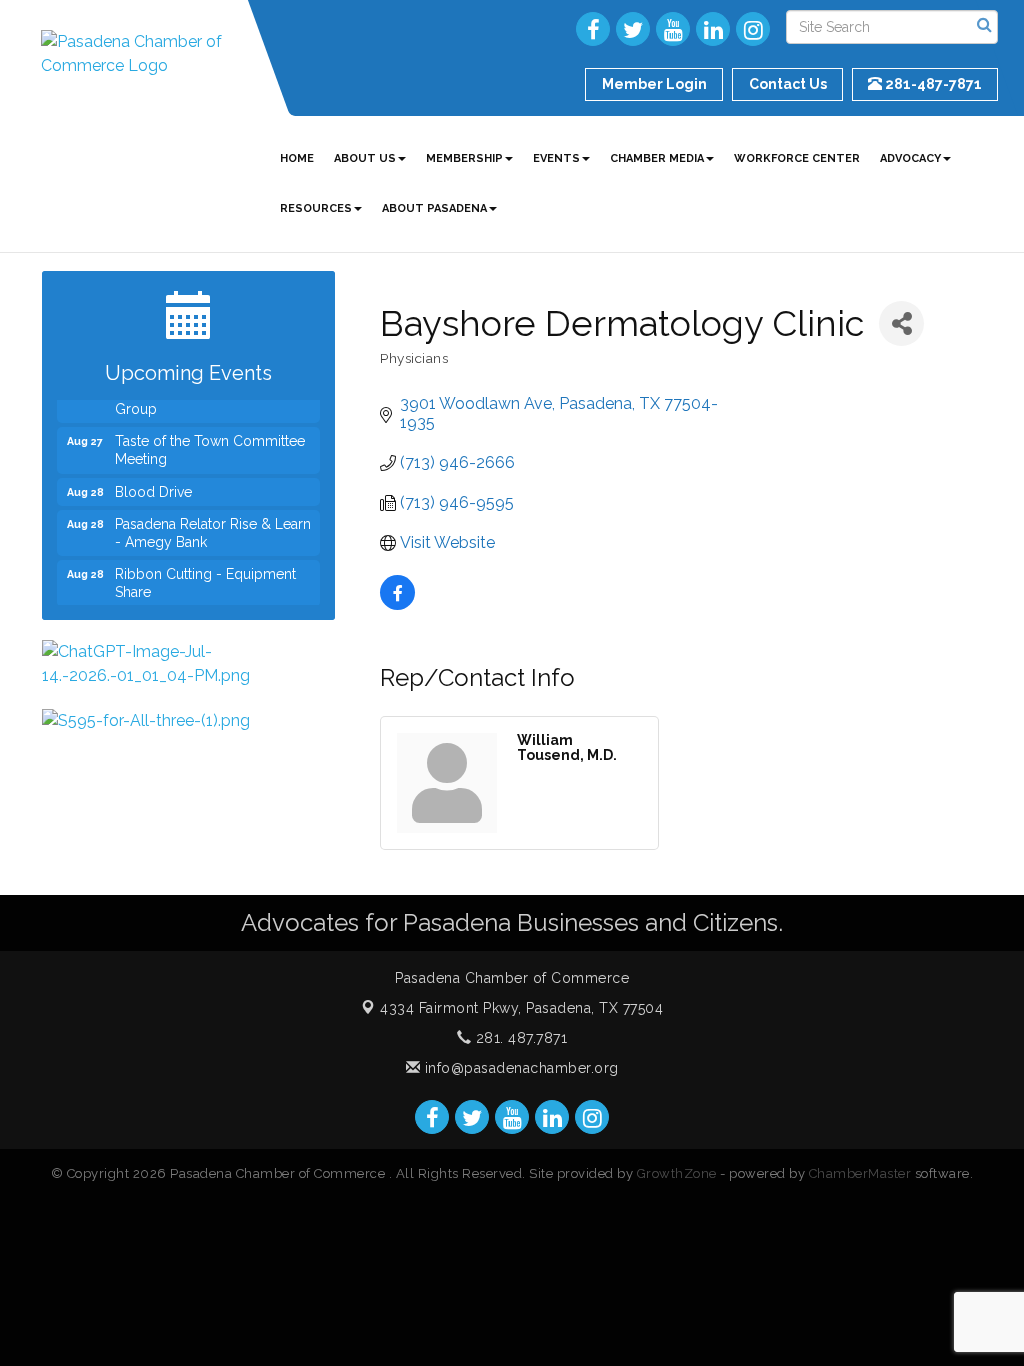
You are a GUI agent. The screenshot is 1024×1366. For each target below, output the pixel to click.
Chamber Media (657, 158)
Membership (464, 158)
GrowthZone (677, 1173)
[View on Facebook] (397, 604)
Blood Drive (153, 482)
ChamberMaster (860, 1173)
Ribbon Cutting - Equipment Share (205, 573)
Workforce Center (797, 158)
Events (556, 158)
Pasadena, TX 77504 (521, 1008)
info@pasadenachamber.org (519, 1068)
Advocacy (910, 158)
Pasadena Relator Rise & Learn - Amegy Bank (213, 523)
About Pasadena (434, 208)
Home (297, 158)
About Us (365, 158)
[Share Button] (901, 323)
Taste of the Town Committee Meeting (210, 440)
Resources (316, 208)
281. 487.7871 (519, 1038)
